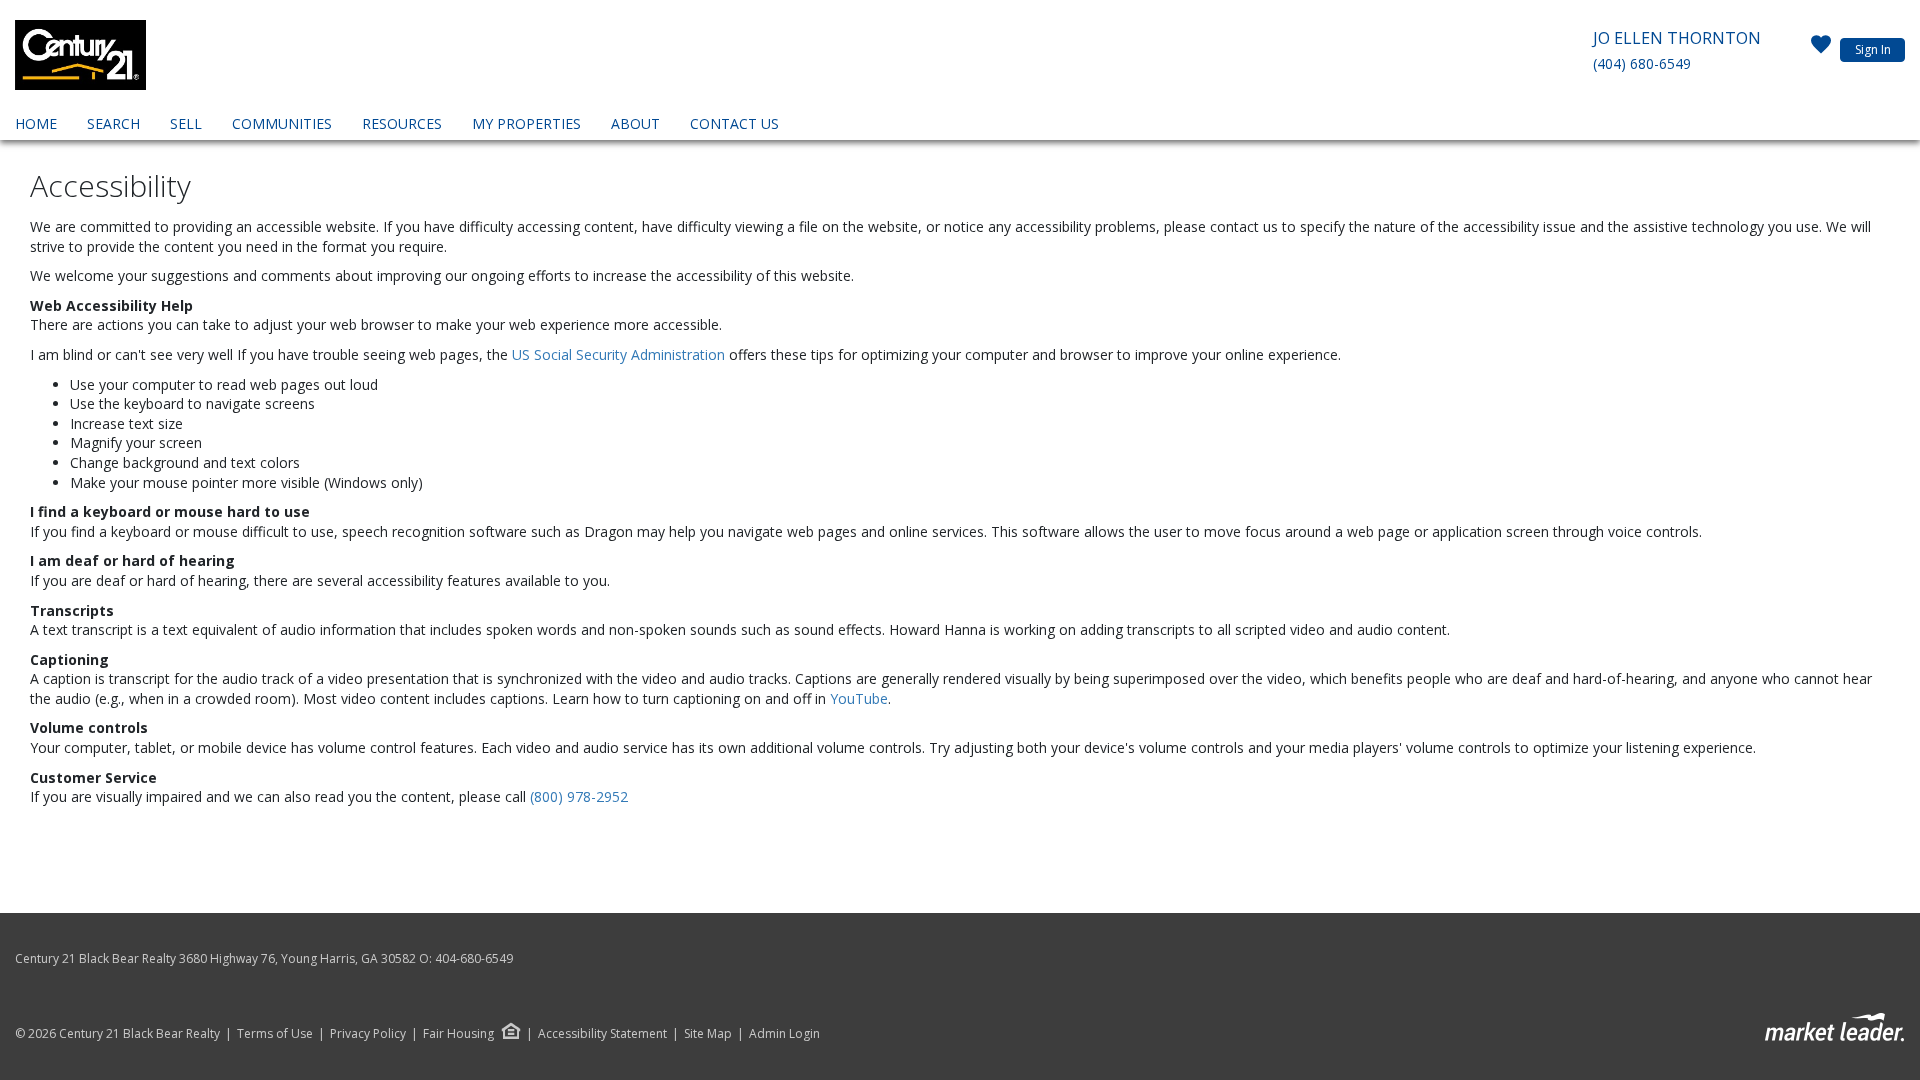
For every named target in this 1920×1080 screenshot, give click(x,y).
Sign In (1873, 49)
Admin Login (784, 1034)
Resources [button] (402, 123)
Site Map (708, 1034)
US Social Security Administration (620, 354)
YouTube (859, 698)
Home (36, 123)
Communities (282, 123)
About (635, 123)
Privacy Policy (368, 1034)
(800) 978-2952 (579, 796)
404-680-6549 (474, 958)
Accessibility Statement (602, 1034)
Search (113, 123)
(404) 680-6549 (1642, 63)
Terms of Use (275, 1034)
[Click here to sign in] (1821, 50)
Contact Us (734, 123)
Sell (186, 123)
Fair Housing (458, 1033)
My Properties (526, 123)
